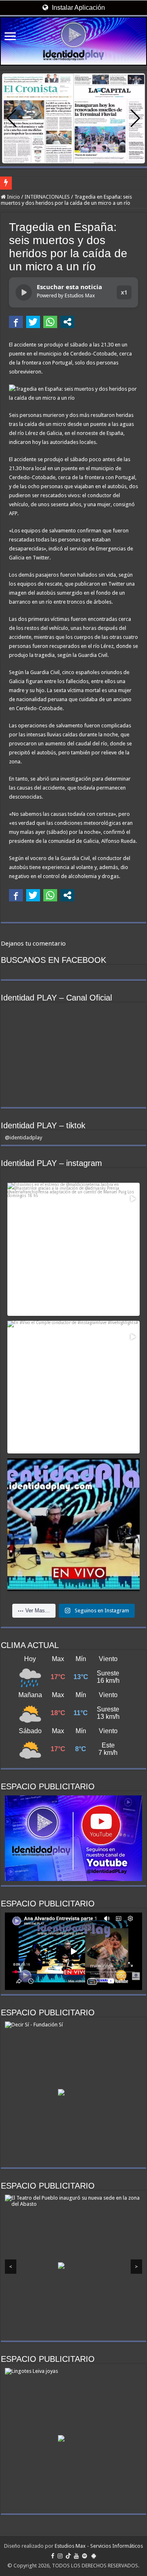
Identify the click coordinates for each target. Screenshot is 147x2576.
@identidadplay (23, 1137)
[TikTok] (68, 2556)
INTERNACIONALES (47, 197)
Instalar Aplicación (78, 8)
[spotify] (85, 2556)
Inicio (13, 197)
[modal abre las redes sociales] (67, 322)
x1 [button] (124, 292)
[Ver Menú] (10, 37)
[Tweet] (33, 322)
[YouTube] (76, 2556)
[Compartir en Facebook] (16, 322)
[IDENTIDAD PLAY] (73, 41)
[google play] (94, 2556)
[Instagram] (60, 2556)
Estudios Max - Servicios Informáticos (99, 2546)
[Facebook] (53, 2556)
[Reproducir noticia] (24, 292)
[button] (135, 118)
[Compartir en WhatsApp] (50, 322)
